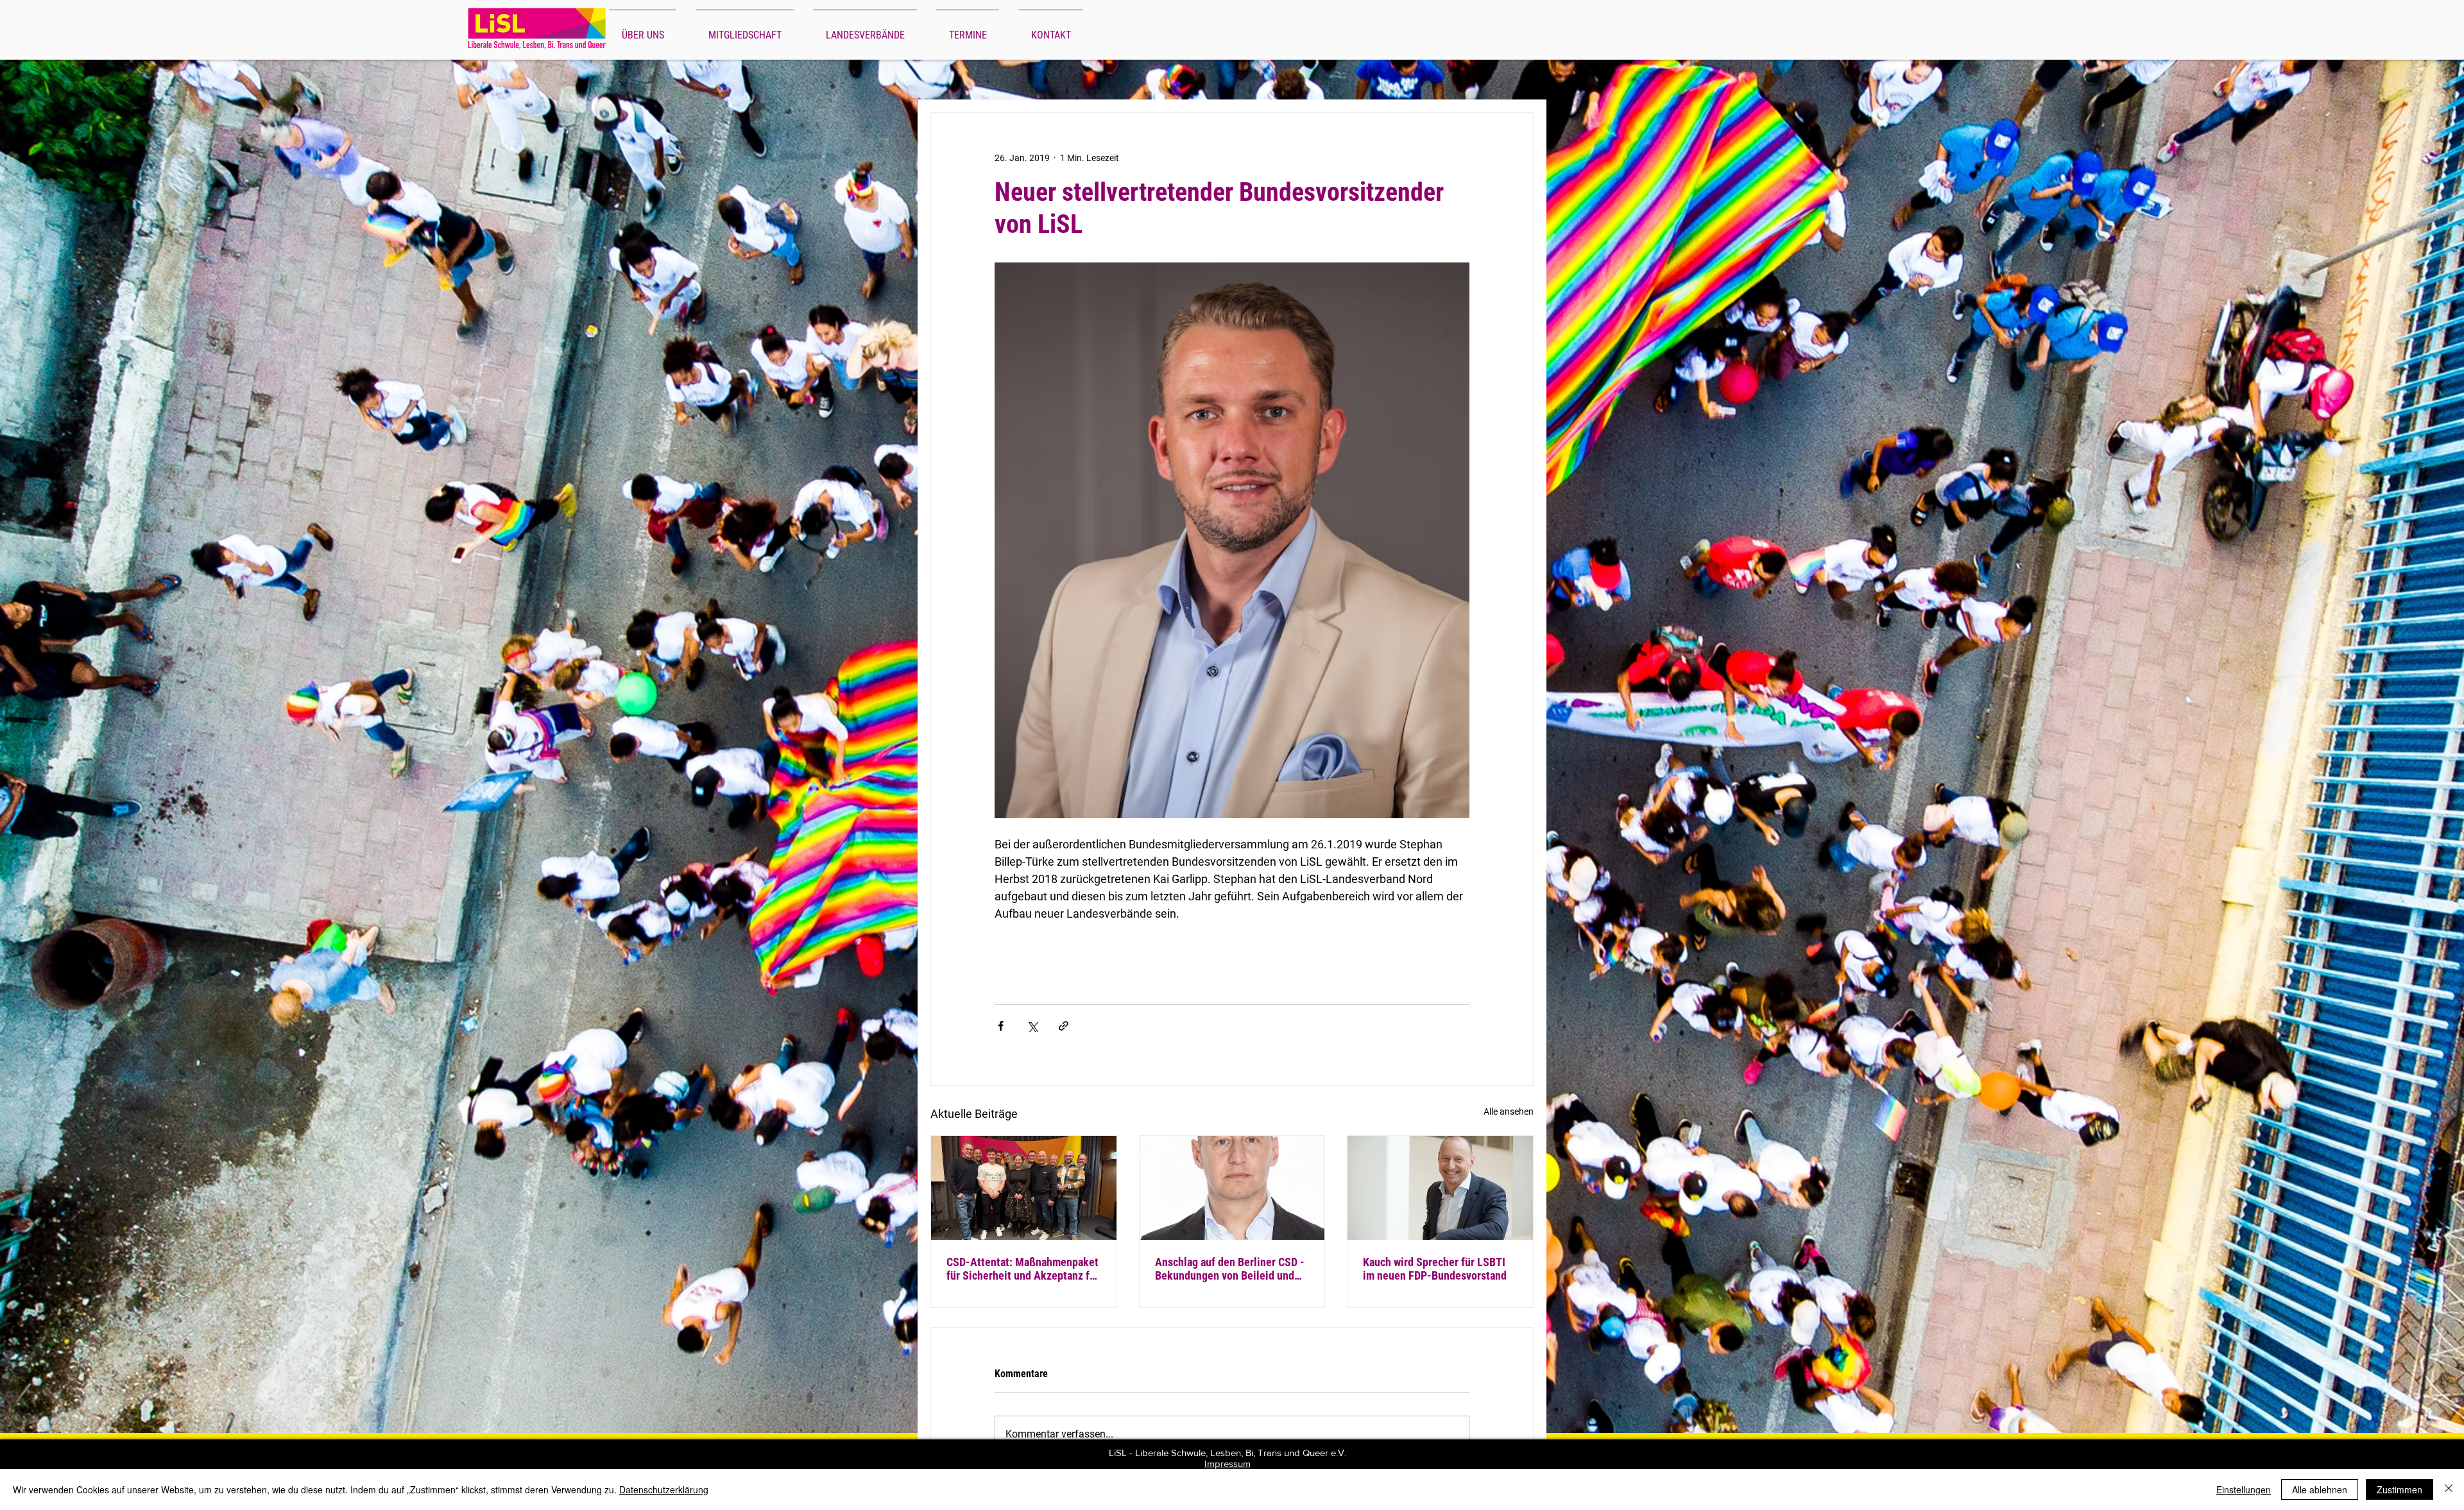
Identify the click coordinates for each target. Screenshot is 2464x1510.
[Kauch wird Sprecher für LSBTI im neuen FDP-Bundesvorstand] (1440, 1188)
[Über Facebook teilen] (1001, 1026)
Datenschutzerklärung (664, 1489)
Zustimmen (2400, 1489)
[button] (643, 30)
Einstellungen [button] (2244, 1489)
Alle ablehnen (2320, 1489)
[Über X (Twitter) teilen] (1032, 1026)
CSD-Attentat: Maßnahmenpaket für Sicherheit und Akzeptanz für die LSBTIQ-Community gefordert (1023, 1269)
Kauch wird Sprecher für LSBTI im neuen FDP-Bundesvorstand (1435, 1269)
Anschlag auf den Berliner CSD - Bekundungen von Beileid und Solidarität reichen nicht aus (1230, 1269)
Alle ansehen (1509, 1111)
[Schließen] (2449, 1489)
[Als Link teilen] (1064, 1026)
